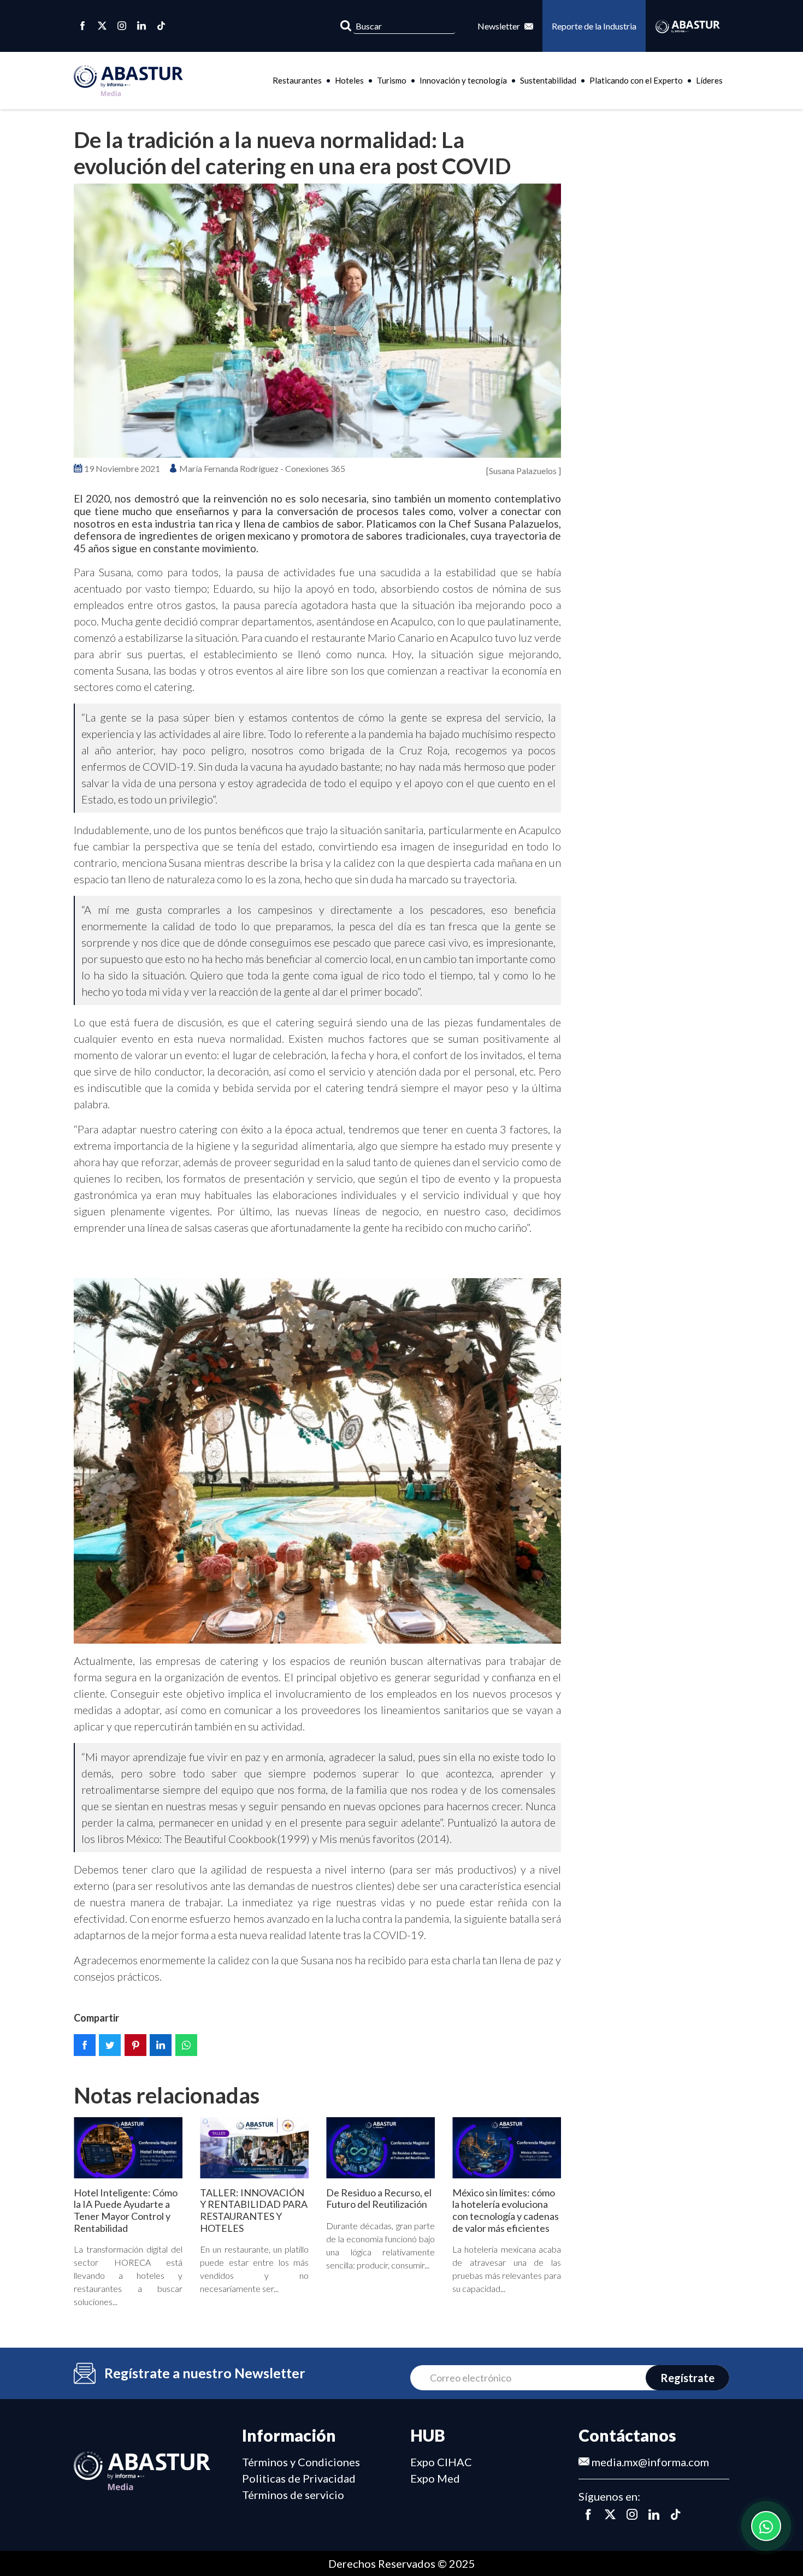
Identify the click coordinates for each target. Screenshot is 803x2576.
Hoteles (349, 80)
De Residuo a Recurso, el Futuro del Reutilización (379, 2199)
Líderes (709, 80)
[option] (317, 321)
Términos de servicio (293, 2495)
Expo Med (435, 2478)
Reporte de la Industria (594, 26)
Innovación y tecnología (463, 80)
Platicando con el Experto (636, 80)
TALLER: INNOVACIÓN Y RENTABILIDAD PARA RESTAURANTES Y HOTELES (254, 2210)
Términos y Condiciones (301, 2462)
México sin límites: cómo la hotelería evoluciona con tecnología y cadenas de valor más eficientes (506, 2210)
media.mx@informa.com (649, 2462)
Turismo (392, 80)
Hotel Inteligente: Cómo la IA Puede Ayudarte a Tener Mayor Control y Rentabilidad (126, 2210)
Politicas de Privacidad (299, 2478)
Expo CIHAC (441, 2462)
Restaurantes (297, 80)
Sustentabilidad (548, 80)
